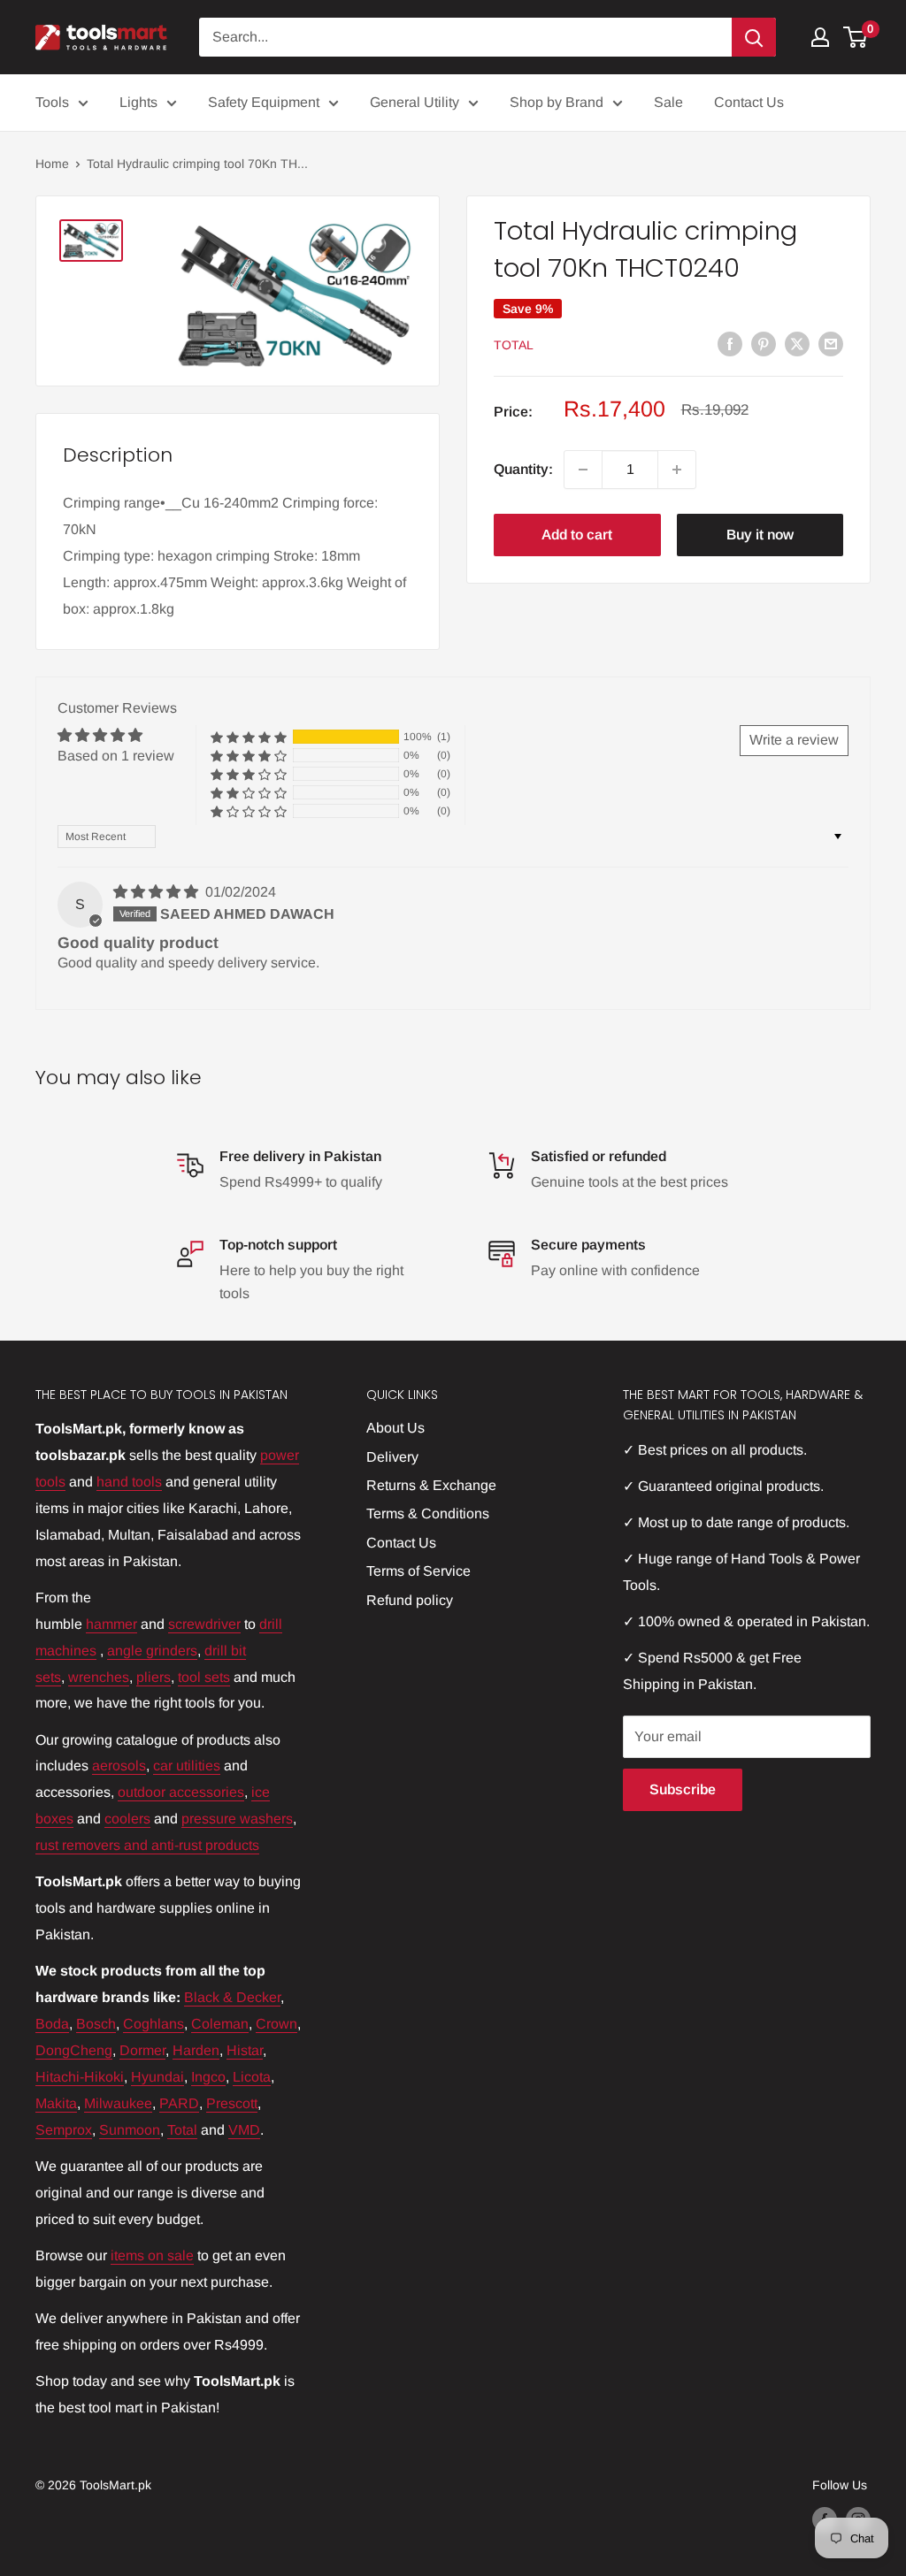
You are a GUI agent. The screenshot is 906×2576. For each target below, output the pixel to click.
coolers (127, 1819)
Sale (668, 102)
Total (514, 345)
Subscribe (683, 1789)
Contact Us (749, 102)
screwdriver (204, 1624)
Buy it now (760, 535)
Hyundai (157, 2077)
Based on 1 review (116, 756)
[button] (249, 737)
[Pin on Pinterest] (764, 343)
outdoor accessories (181, 1792)
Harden (196, 2050)
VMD (244, 2130)
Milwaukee (118, 2103)
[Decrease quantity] (583, 470)
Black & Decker (232, 1997)
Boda (52, 2024)
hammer (111, 1624)
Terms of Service (418, 1571)
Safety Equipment (264, 102)
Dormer (142, 2050)
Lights (138, 102)
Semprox (64, 2130)
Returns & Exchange (431, 1485)
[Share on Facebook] (730, 343)
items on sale (152, 2255)
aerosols (119, 1766)
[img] (157, 892)
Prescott (232, 2103)
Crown (276, 2024)
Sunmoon (130, 2130)
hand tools (129, 1482)
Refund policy (410, 1600)
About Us (395, 1428)
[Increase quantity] (677, 470)
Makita (56, 2103)
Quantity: (523, 469)
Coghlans (154, 2024)
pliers (154, 1677)
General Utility (415, 102)
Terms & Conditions (428, 1513)
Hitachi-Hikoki (80, 2077)
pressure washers (237, 1819)
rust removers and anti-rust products (147, 1845)
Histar (245, 2050)
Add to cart (577, 535)
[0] (856, 37)
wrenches (99, 1677)
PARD (179, 2103)
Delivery (392, 1457)
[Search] (754, 37)
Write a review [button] (794, 740)
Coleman (220, 2024)
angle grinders (152, 1651)
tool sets (204, 1677)
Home (52, 164)
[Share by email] (831, 343)
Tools (52, 102)
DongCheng (74, 2050)
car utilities (187, 1766)
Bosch (96, 2024)
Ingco (208, 2077)
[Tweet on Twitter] (797, 343)
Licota (252, 2077)
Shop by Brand (557, 102)
